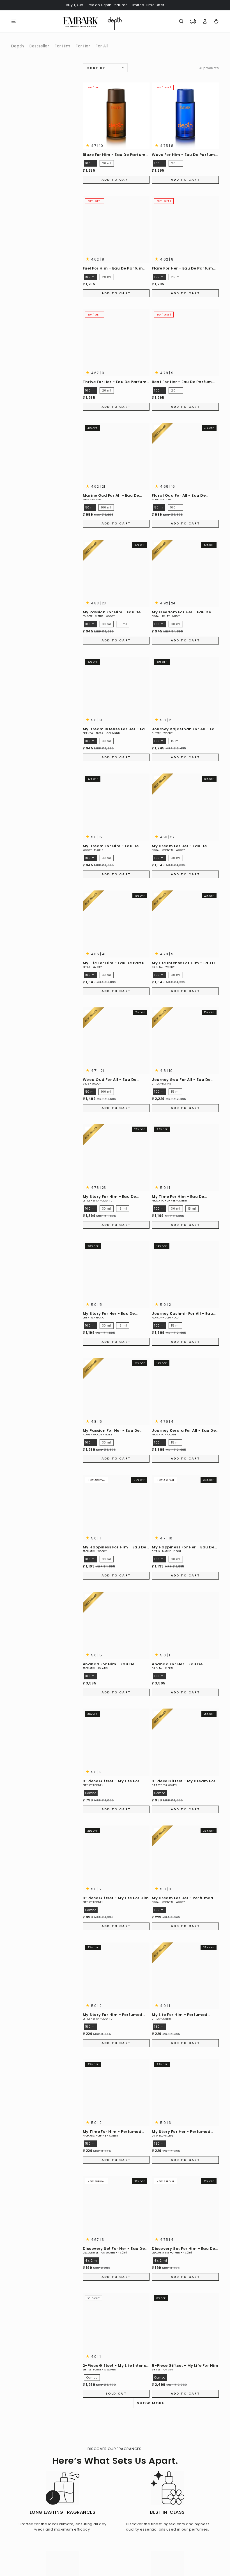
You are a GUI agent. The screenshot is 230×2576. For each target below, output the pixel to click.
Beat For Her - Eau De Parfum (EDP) (182, 382)
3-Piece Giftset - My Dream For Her (184, 1781)
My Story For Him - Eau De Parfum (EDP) (109, 1197)
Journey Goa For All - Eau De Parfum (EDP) (181, 1080)
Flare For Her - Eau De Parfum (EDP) (182, 269)
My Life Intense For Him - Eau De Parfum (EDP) (184, 963)
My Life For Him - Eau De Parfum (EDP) (116, 963)
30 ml (107, 624)
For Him (62, 46)
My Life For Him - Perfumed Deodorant (180, 2015)
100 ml (90, 163)
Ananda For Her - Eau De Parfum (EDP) (177, 1664)
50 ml (90, 507)
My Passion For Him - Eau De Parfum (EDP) (112, 612)
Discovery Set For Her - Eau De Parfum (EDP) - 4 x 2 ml (114, 2249)
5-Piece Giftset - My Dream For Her (115, 2482)
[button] (181, 21)
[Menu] (14, 21)
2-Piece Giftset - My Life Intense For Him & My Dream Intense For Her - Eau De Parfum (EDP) (116, 2366)
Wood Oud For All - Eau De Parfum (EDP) (110, 1080)
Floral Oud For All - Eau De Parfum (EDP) (179, 496)
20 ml (107, 163)
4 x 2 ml (92, 2261)
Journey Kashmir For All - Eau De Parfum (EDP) (182, 1314)
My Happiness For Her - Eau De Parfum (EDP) (183, 1547)
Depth (18, 46)
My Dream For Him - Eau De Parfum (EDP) (111, 846)
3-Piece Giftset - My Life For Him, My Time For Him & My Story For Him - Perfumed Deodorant (111, 1781)
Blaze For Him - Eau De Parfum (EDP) (114, 155)
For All (102, 46)
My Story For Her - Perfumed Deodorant (181, 2132)
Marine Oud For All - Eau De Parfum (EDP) (111, 496)
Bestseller (39, 46)
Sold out (116, 2393)
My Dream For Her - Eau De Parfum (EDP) (179, 846)
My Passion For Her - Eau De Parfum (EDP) (111, 1431)
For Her (83, 46)
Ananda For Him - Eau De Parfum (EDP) (109, 1664)
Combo (91, 1793)
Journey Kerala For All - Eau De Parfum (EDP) (184, 1431)
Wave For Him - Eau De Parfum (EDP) (183, 155)
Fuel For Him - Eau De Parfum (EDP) (113, 269)
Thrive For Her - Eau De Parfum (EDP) (115, 382)
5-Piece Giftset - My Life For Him (185, 2366)
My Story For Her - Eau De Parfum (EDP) (109, 1314)
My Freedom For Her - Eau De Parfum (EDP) (181, 612)
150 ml (159, 1910)
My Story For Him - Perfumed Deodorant (113, 2015)
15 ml (123, 624)
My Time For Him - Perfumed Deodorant (112, 2132)
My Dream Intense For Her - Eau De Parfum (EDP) (115, 729)
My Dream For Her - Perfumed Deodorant (182, 1898)
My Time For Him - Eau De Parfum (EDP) (178, 1197)
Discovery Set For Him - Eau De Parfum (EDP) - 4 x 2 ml (183, 2249)
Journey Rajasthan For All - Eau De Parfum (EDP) (185, 729)
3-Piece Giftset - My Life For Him (116, 1898)
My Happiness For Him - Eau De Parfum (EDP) (115, 1547)
